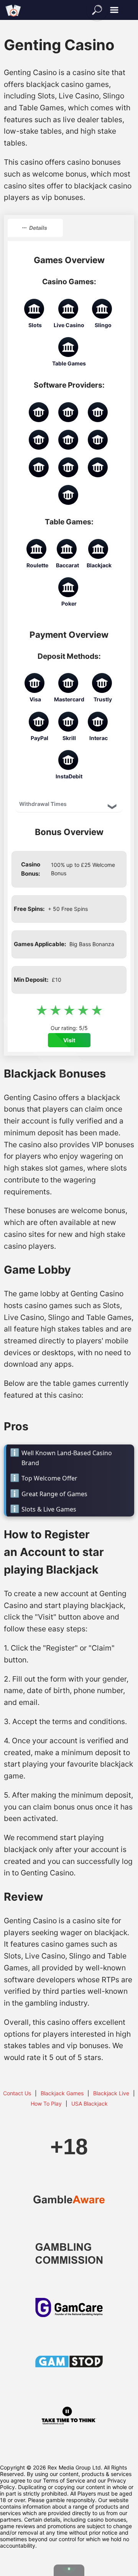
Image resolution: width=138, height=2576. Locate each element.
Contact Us (17, 2093)
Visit (69, 1040)
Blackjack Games (62, 2093)
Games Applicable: (40, 944)
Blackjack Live (111, 2093)
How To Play (46, 2104)
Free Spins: (29, 909)
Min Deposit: (31, 980)
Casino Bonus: (31, 869)
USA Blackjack (90, 2104)
